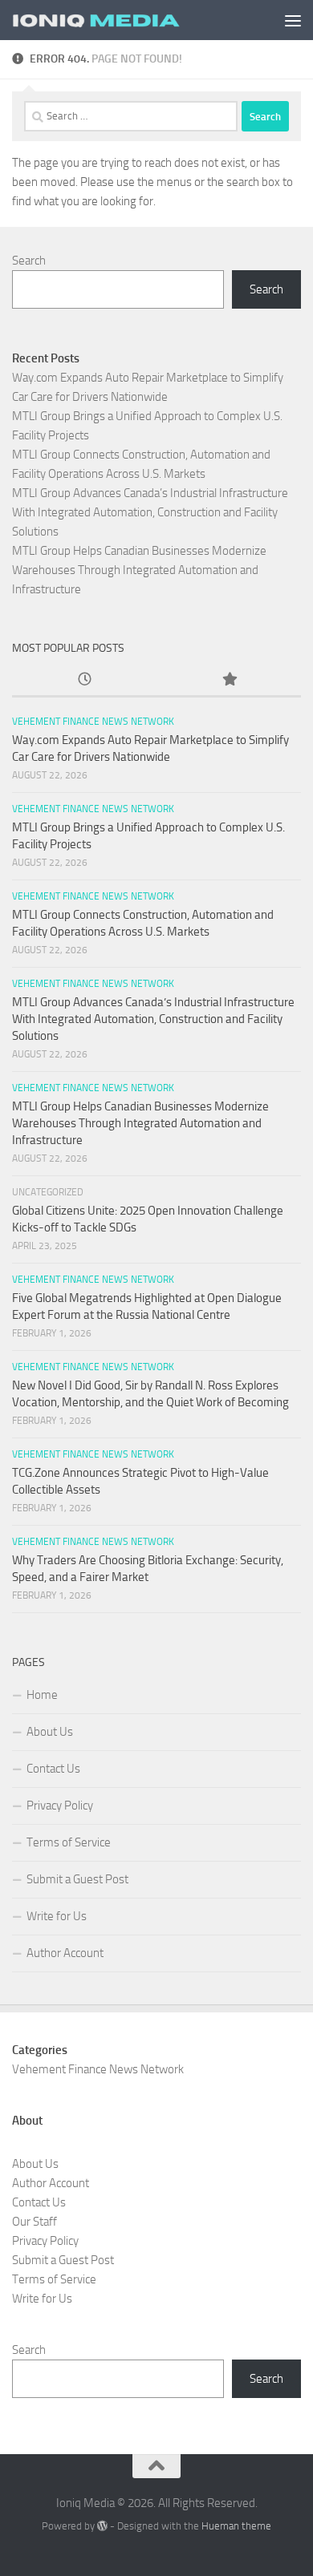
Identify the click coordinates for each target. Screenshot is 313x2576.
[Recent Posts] (84, 680)
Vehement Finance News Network (93, 722)
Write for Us (57, 1916)
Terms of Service (69, 1842)
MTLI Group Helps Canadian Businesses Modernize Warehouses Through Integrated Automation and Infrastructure (139, 570)
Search (29, 261)
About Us (50, 1732)
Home (42, 1695)
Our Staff (35, 2222)
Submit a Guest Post (77, 1879)
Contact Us (53, 1769)
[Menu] (293, 20)
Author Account (65, 1953)
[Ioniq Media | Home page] (123, 20)
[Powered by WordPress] (102, 2526)
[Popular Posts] (229, 680)
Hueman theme (236, 2526)
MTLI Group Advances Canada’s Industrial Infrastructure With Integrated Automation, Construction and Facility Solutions (150, 512)
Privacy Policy (60, 1806)
